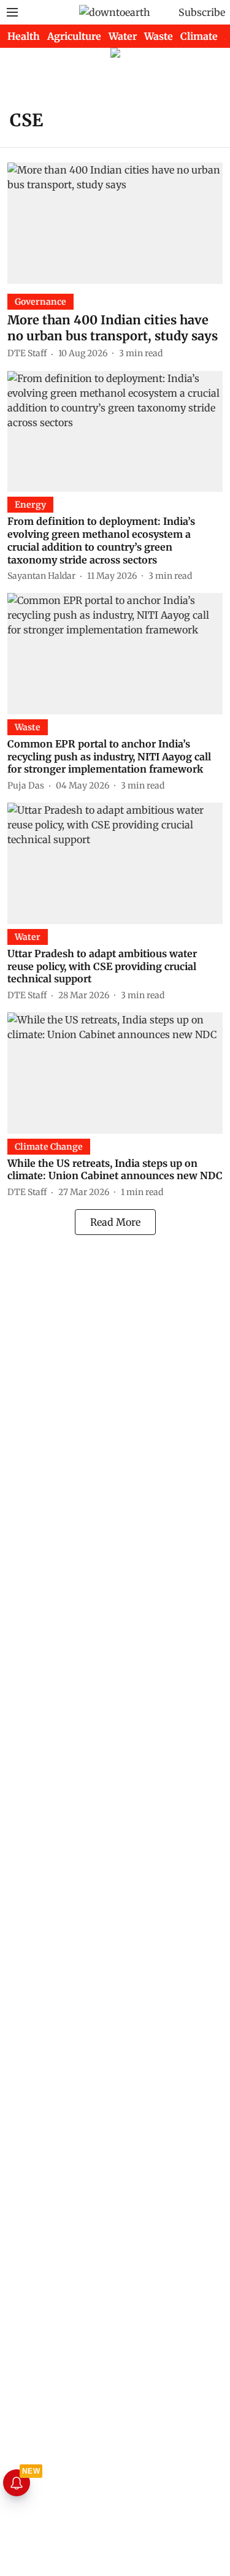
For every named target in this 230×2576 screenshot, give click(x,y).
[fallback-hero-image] (115, 223)
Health (24, 36)
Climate (199, 36)
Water (123, 36)
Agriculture (74, 36)
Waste (159, 36)
